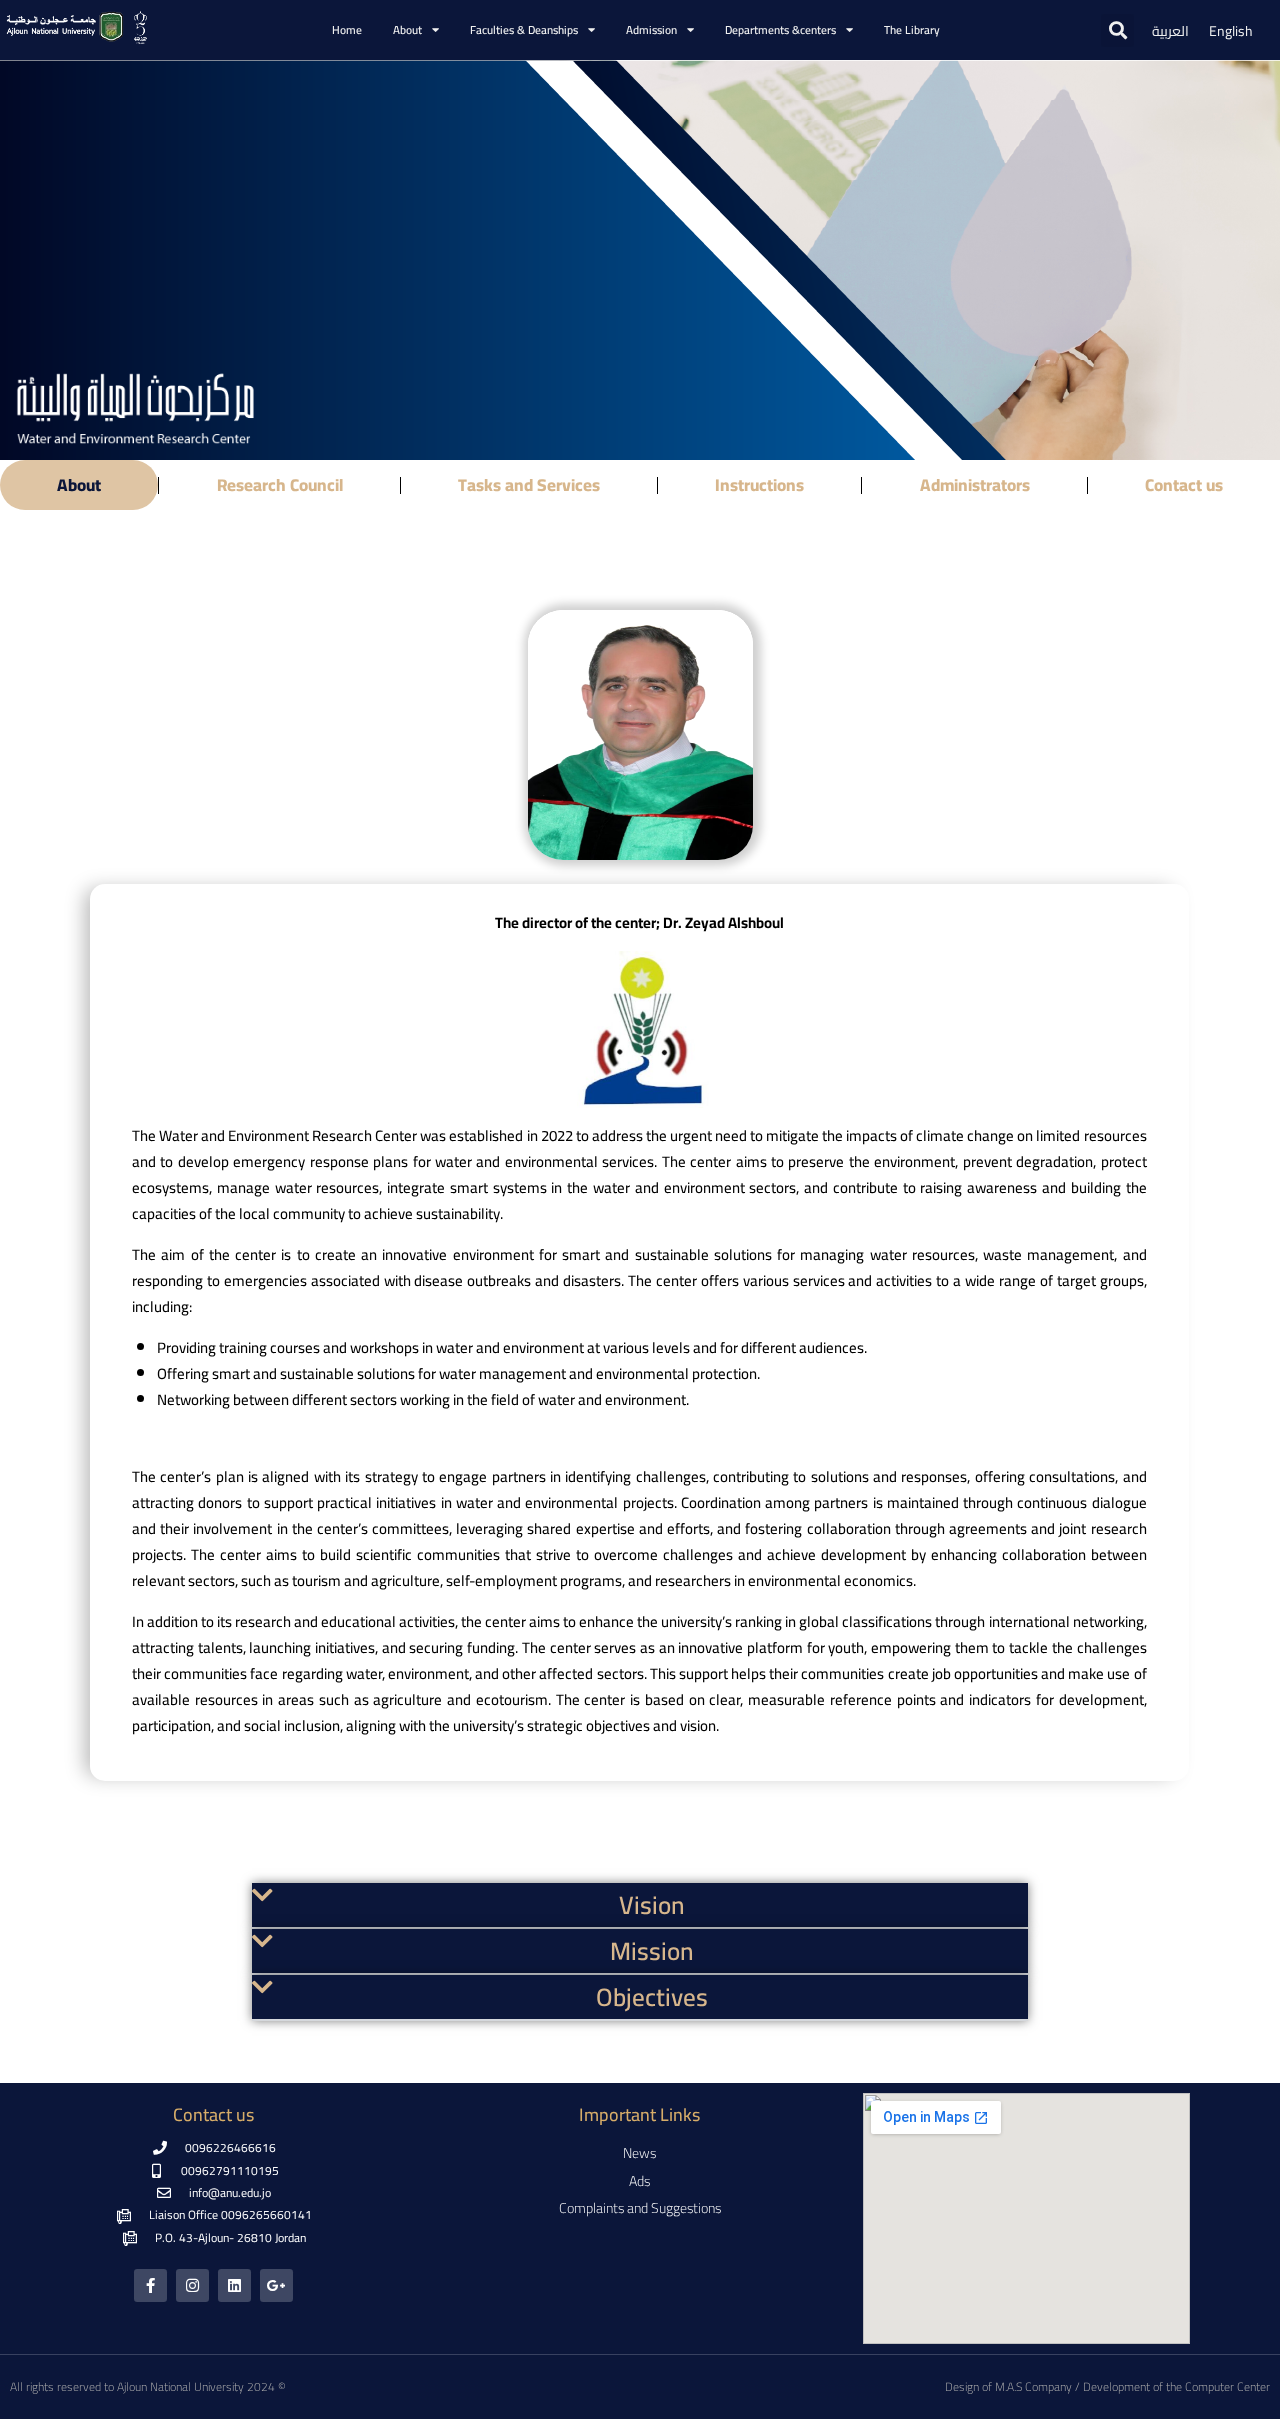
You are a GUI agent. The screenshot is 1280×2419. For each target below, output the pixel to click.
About (79, 485)
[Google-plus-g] (276, 2285)
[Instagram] (192, 2285)
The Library (912, 30)
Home (347, 30)
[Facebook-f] (150, 2285)
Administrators (975, 485)
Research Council (280, 485)
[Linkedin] (234, 2285)
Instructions (759, 485)
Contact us (1184, 485)
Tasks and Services (529, 485)
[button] (1117, 30)
